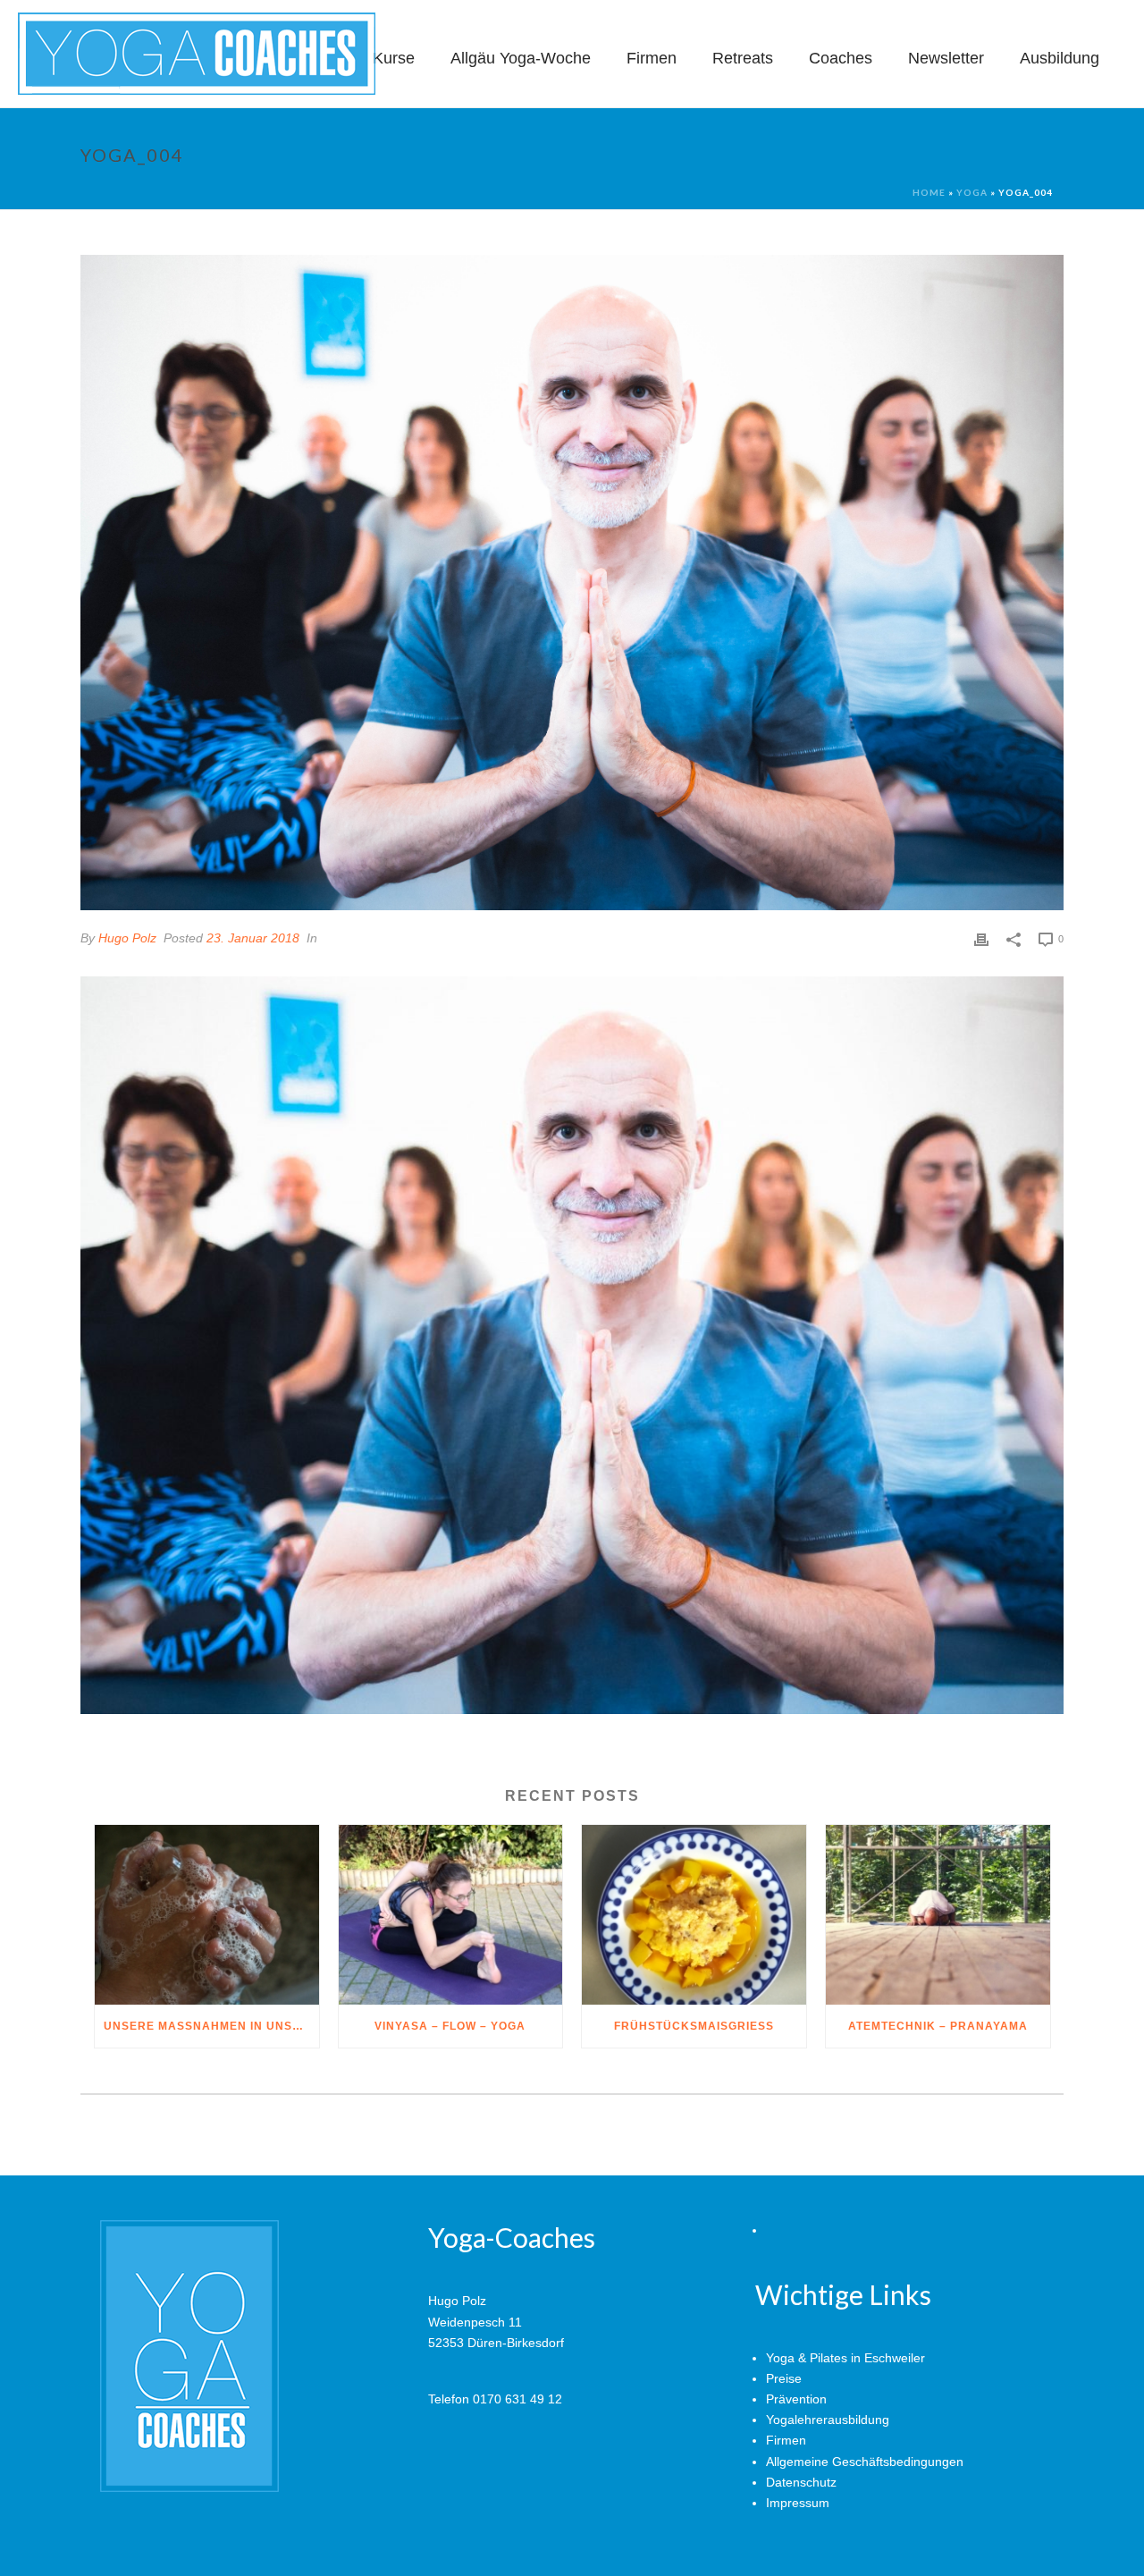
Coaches (841, 58)
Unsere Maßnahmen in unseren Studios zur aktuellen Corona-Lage (211, 2026)
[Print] (981, 938)
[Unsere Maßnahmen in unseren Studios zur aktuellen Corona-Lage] (207, 1915)
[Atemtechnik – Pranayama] (938, 1915)
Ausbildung (1060, 58)
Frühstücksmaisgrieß (694, 2026)
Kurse (394, 58)
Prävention (796, 2399)
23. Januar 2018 (253, 938)
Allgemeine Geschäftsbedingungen (865, 2462)
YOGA (972, 192)
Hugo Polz (127, 938)
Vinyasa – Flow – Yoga (450, 2026)
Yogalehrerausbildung (828, 2420)
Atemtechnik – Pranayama (938, 2026)
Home (929, 192)
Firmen (652, 58)
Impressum (798, 2503)
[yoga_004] (572, 583)
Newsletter (946, 58)
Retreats (743, 58)
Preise (784, 2378)
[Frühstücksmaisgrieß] (694, 1915)
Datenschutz (801, 2482)
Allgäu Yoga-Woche (521, 58)
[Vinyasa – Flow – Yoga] (451, 1915)
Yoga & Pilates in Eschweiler (845, 2358)
